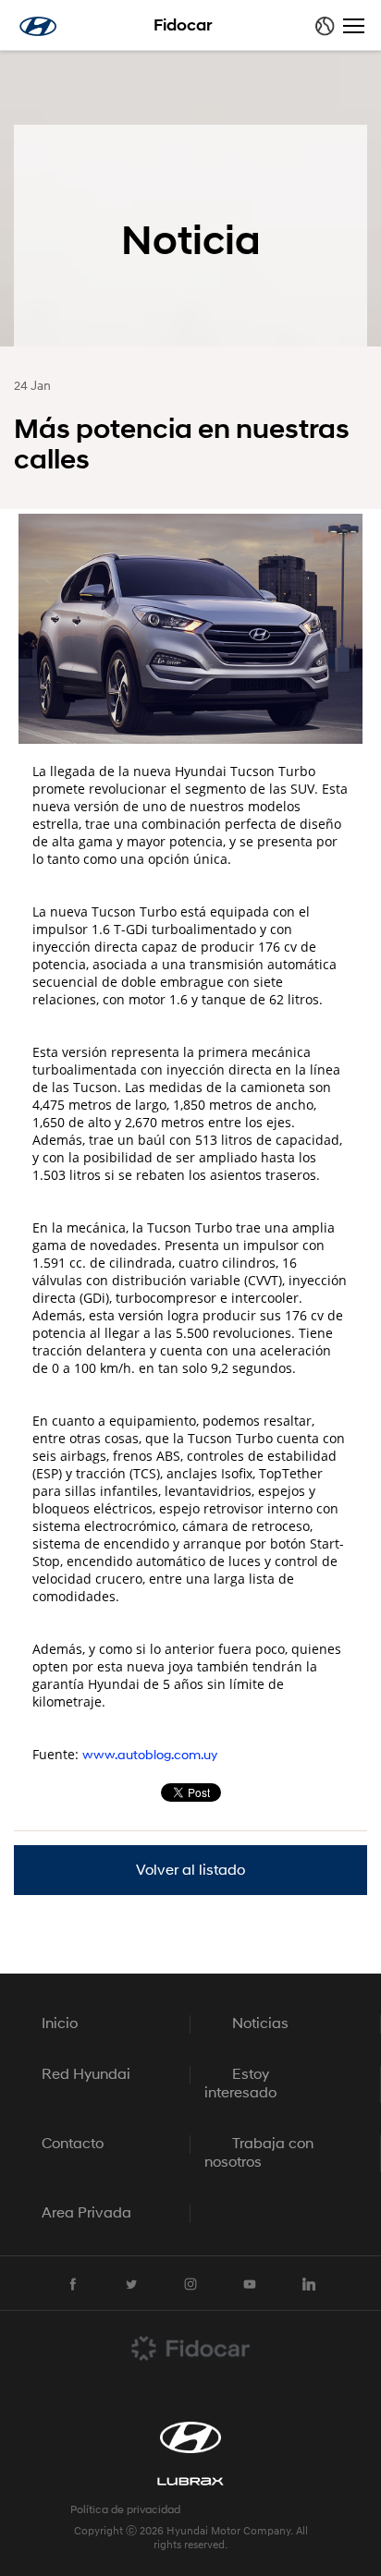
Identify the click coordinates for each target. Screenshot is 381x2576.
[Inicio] (38, 26)
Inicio (60, 2024)
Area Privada (86, 2214)
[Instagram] (190, 2284)
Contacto (73, 2145)
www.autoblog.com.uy (150, 1756)
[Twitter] (131, 2284)
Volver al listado (190, 1871)
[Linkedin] (309, 2284)
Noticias (260, 2024)
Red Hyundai (86, 2075)
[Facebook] (72, 2284)
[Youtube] (250, 2284)
